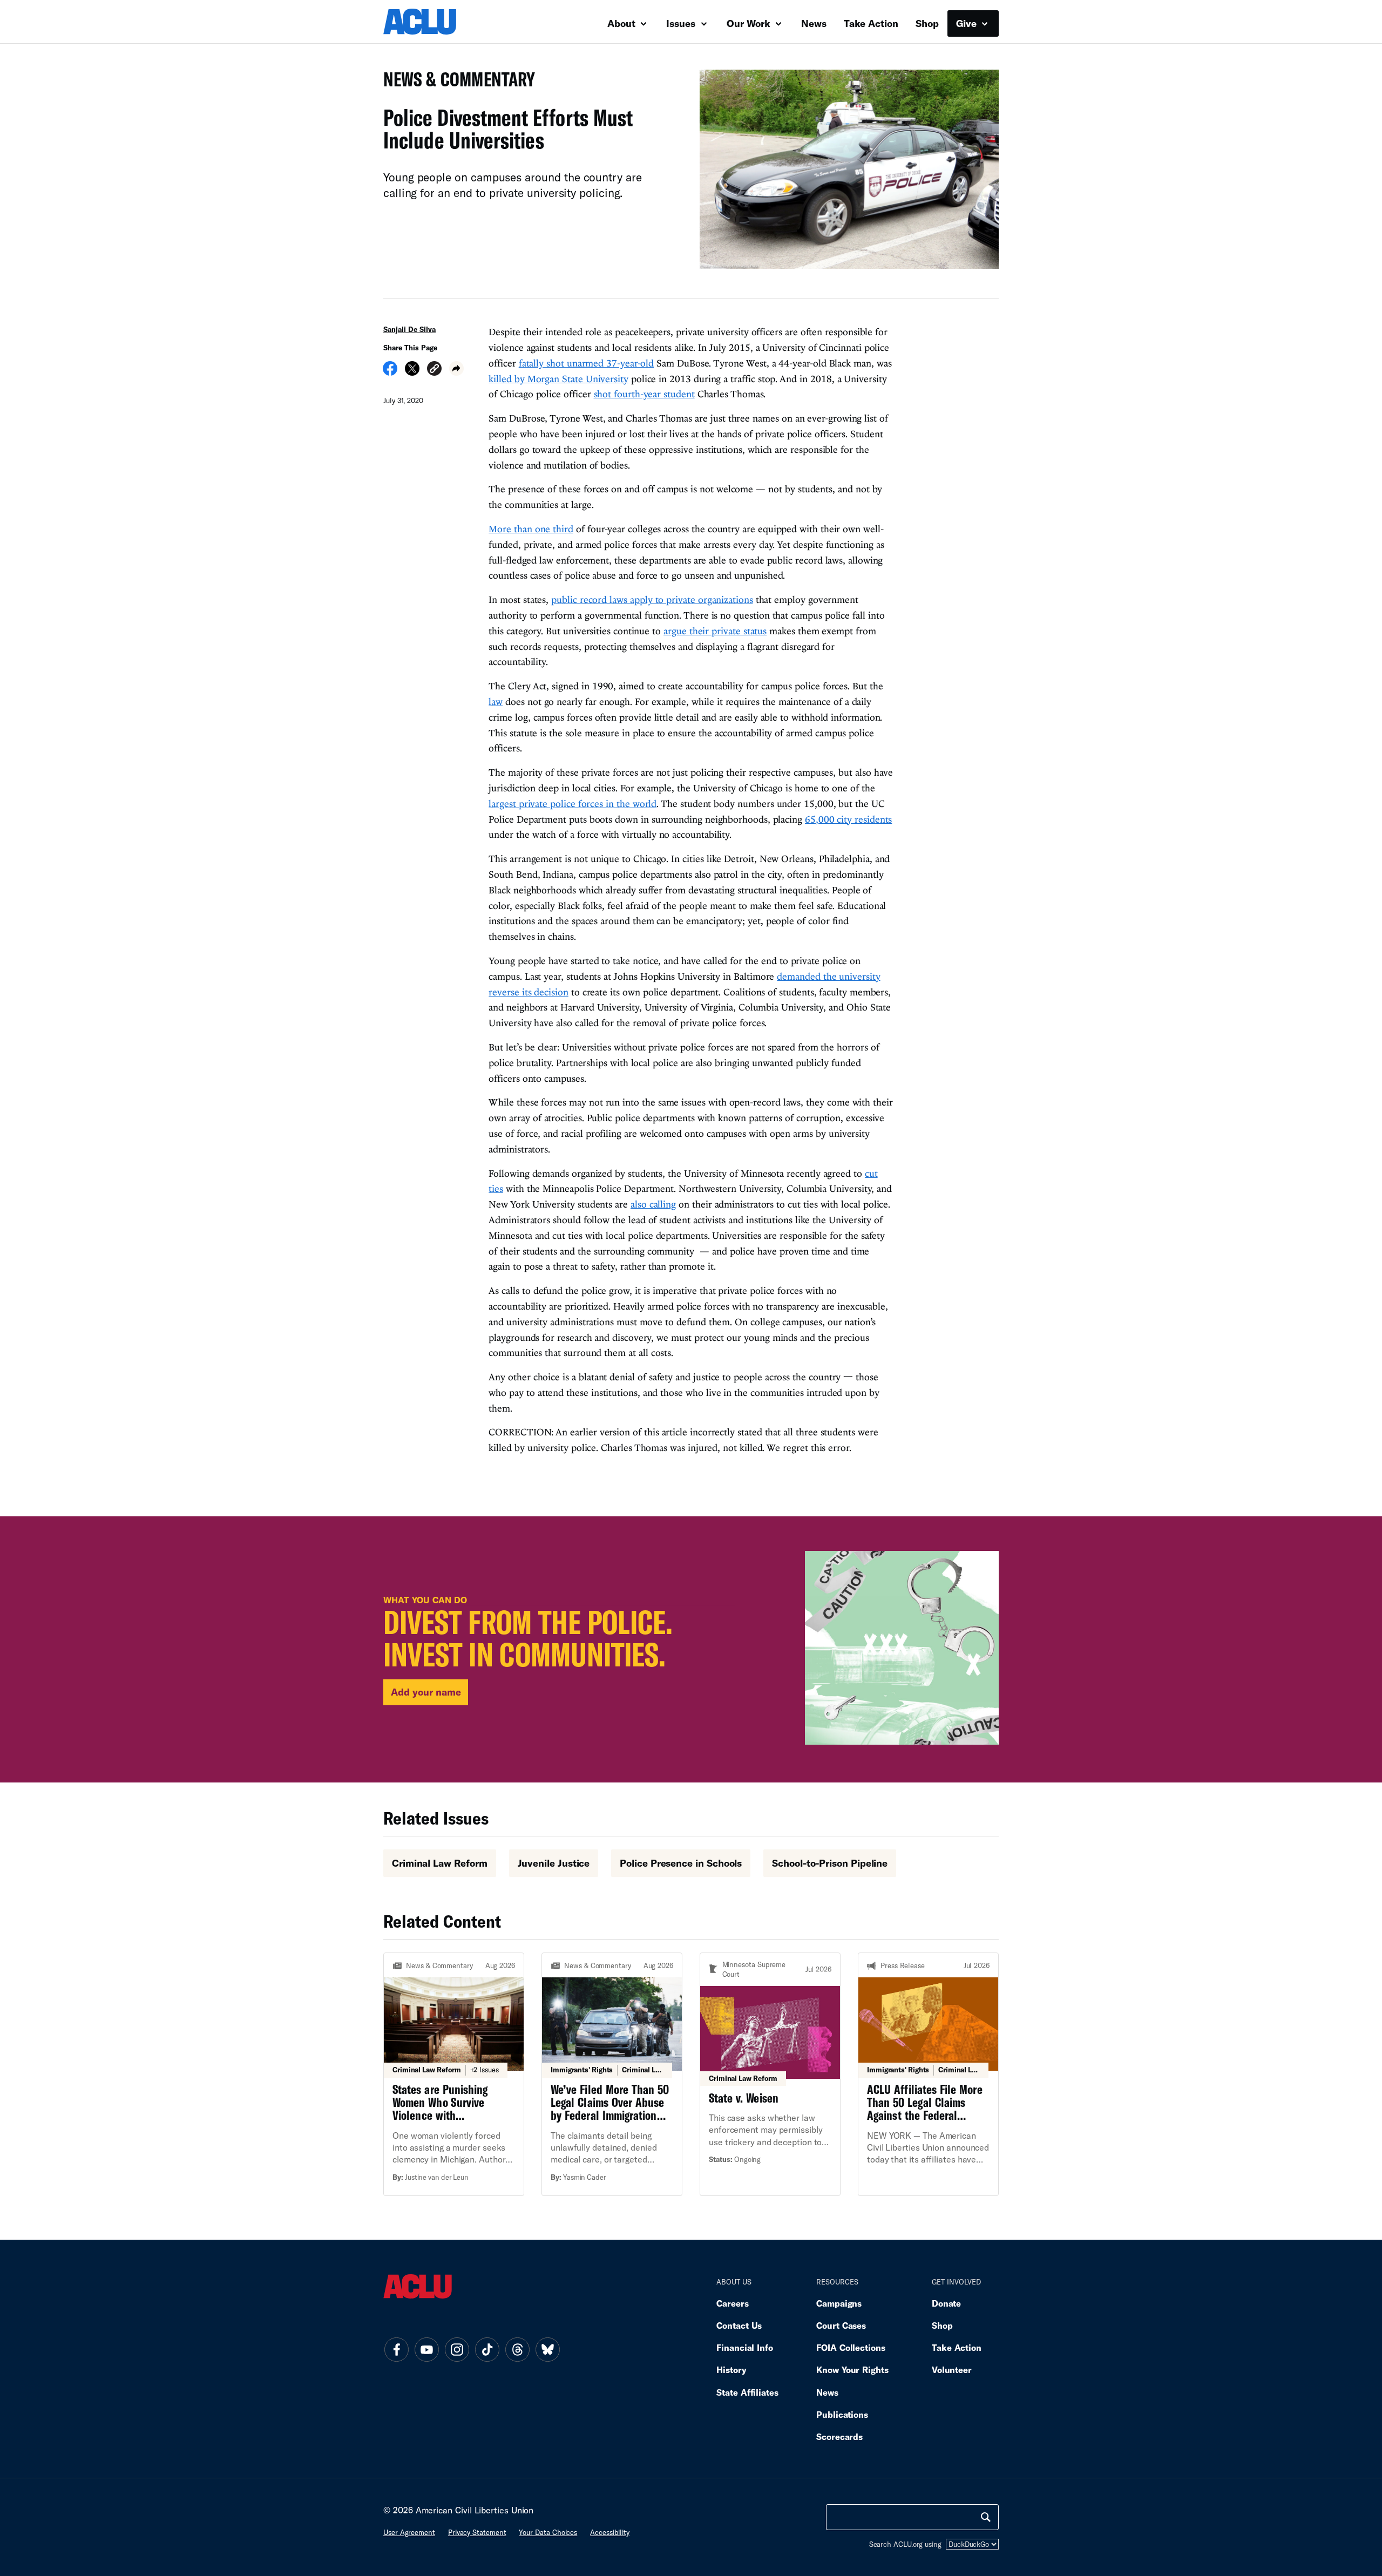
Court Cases (841, 2325)
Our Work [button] (750, 23)
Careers (732, 2303)
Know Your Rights (852, 2370)
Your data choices (548, 2532)
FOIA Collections (851, 2347)
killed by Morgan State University (558, 379)
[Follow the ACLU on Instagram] (457, 2349)
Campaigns (839, 2303)
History (731, 2370)
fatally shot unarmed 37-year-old (587, 363)
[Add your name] (691, 1649)
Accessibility (610, 2532)
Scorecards (839, 2436)
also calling (653, 1204)
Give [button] (968, 23)
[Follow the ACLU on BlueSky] (547, 2349)
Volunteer (952, 2370)
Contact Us (739, 2325)
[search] (986, 2517)
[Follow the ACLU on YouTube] (426, 2349)
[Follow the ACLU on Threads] (517, 2349)
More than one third (531, 529)
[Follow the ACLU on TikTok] (487, 2349)
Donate (946, 2303)
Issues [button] (682, 23)
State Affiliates (747, 2392)
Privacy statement (477, 2532)
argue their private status (715, 631)
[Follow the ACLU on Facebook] (396, 2349)
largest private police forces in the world (573, 804)
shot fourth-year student (644, 394)
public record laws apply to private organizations (652, 599)
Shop (927, 23)
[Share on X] (412, 372)
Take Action (871, 23)
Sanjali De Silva (409, 329)
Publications (842, 2414)
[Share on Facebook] (390, 372)
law (496, 701)
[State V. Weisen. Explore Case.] (770, 2074)
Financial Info (745, 2347)
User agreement (409, 2532)
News (814, 23)
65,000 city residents (848, 819)
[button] (434, 370)
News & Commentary (455, 82)
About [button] (623, 23)
